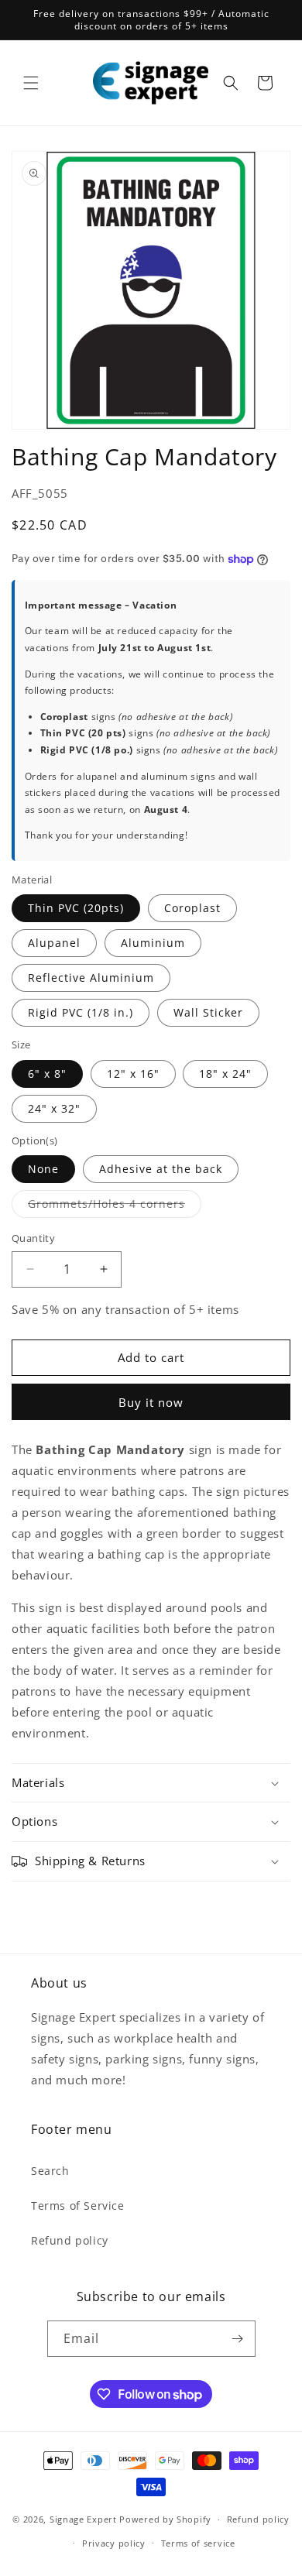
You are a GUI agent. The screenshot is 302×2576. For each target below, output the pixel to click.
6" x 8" (47, 1074)
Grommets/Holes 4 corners (115, 1207)
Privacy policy (114, 2543)
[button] (31, 83)
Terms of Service (78, 2206)
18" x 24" (225, 1074)
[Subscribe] (238, 2339)
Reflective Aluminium (91, 978)
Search (50, 2171)
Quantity (33, 1238)
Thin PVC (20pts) (76, 908)
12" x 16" (133, 1074)
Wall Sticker (208, 1012)
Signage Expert (83, 2519)
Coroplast (192, 908)
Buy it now (151, 1402)
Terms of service (198, 2543)
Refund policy (70, 2240)
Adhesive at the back (161, 1169)
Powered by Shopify (165, 2519)
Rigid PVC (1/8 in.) (81, 1012)
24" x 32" (54, 1108)
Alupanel (54, 943)
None (43, 1169)
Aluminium (153, 943)
